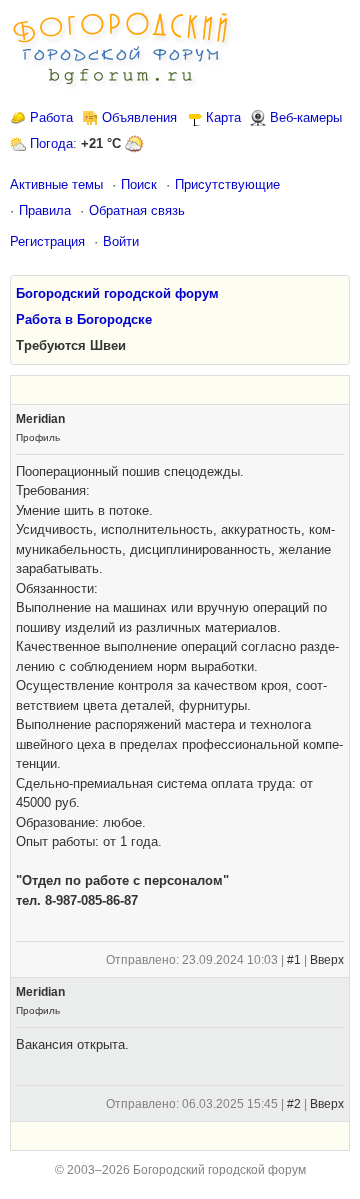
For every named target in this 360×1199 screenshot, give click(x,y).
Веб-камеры (306, 117)
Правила (45, 210)
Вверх (327, 960)
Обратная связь (137, 210)
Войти (121, 241)
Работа (51, 117)
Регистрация (47, 241)
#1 (294, 960)
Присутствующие (227, 184)
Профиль (38, 437)
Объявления (139, 117)
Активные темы (56, 184)
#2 (294, 1104)
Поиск (139, 184)
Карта (223, 117)
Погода (51, 143)
